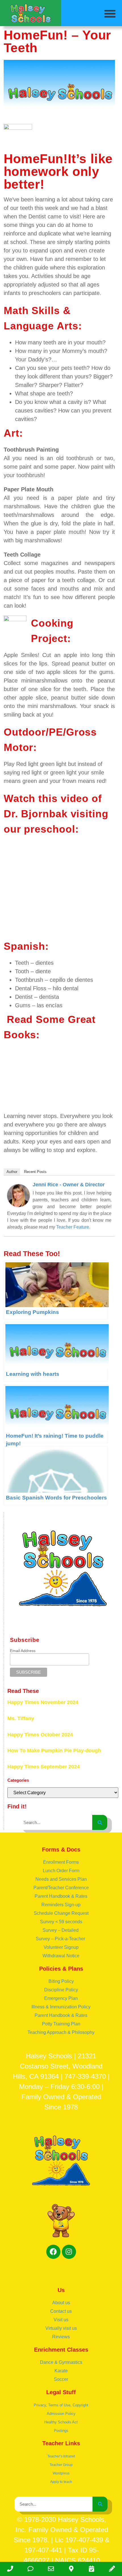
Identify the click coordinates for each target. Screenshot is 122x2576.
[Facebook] (53, 2252)
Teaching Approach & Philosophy (61, 2032)
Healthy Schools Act (61, 2422)
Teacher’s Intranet (61, 2456)
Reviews (61, 2337)
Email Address (23, 1651)
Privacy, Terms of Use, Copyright (61, 2405)
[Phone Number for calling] (10, 2569)
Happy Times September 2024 (44, 1767)
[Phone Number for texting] (31, 2569)
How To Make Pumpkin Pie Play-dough (54, 1751)
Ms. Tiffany (21, 1718)
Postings (61, 2431)
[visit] (92, 2569)
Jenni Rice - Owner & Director (69, 1185)
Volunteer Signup (61, 1947)
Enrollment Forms (61, 1862)
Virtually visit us (61, 2328)
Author (12, 1172)
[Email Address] (51, 2569)
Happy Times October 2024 (40, 1735)
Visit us (61, 2320)
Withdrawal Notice (61, 1956)
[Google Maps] (71, 2569)
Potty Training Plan (61, 2024)
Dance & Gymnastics (61, 2362)
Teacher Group (61, 2465)
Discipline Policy (61, 1990)
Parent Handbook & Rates (61, 1896)
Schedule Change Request (61, 1913)
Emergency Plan (61, 1998)
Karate (61, 2371)
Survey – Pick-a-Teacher (61, 1939)
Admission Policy (61, 2414)
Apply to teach (61, 2482)
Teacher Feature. (73, 1227)
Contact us (61, 2311)
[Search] (100, 1822)
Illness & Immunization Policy (61, 2007)
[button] (110, 13)
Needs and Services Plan (61, 1879)
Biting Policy (61, 1981)
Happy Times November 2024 (43, 1702)
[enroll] (112, 2569)
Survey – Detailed (61, 1930)
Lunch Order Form (61, 1871)
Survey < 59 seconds (61, 1922)
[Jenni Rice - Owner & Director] (18, 1205)
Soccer (61, 2379)
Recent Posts (35, 1172)
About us (61, 2303)
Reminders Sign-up (61, 1905)
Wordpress (61, 2473)
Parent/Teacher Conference (61, 1888)
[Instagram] (69, 2252)
